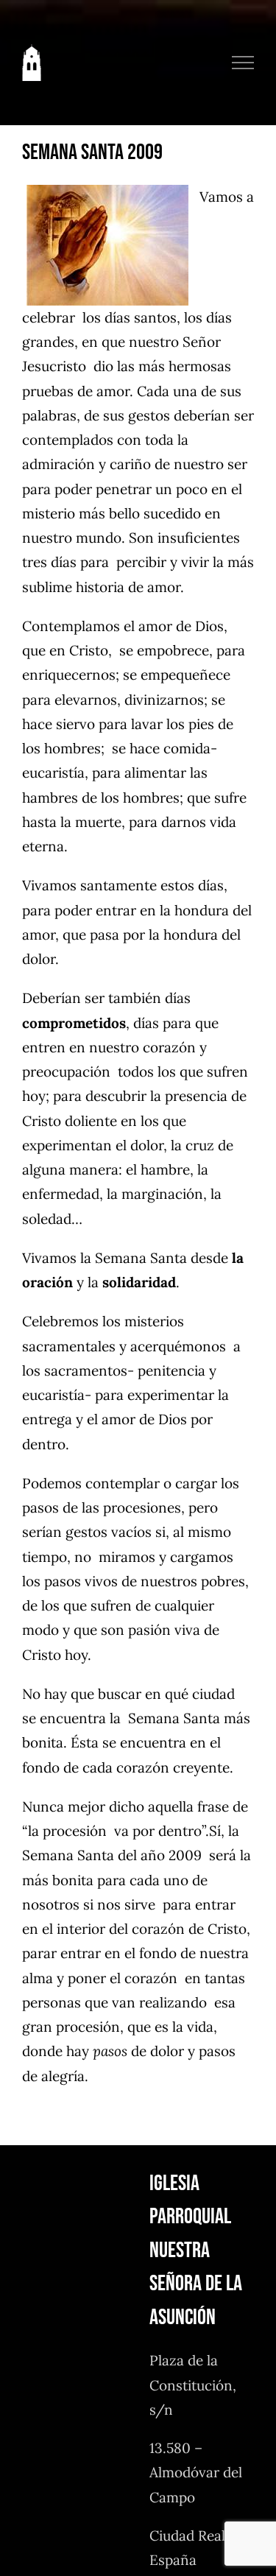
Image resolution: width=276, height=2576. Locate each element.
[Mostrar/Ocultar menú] (243, 63)
